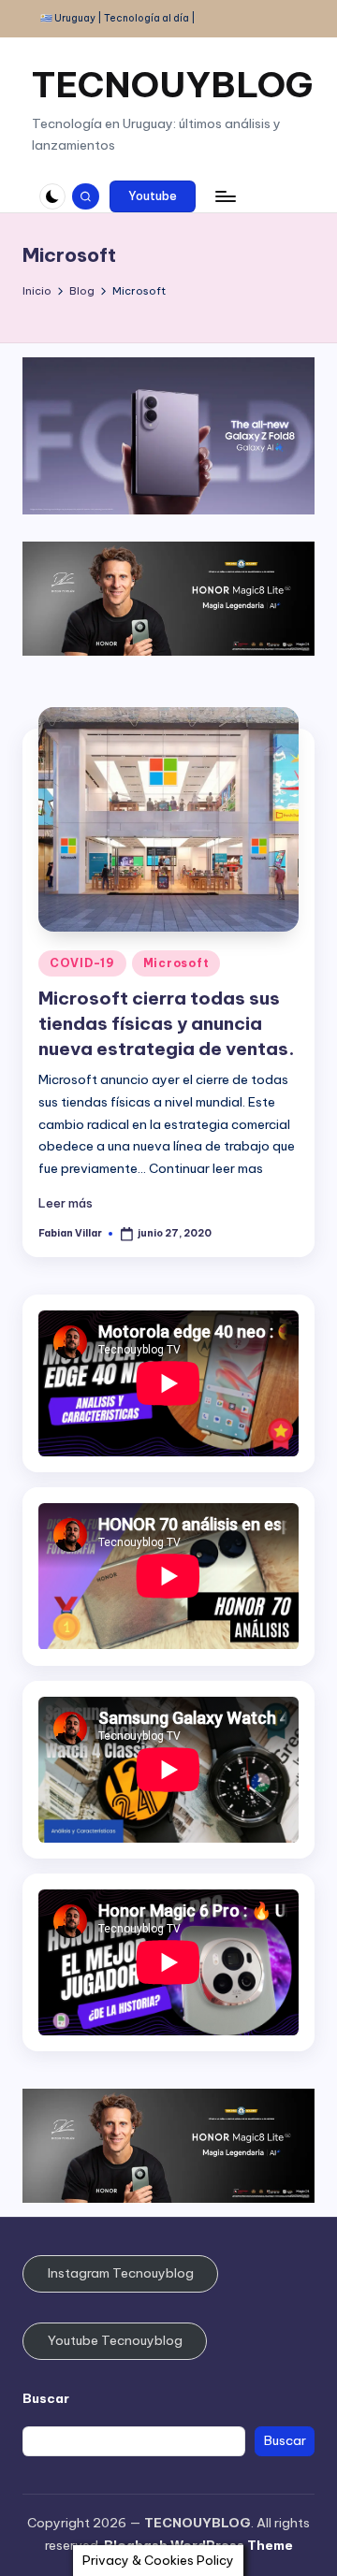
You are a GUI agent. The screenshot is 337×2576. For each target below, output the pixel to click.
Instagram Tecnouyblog (121, 2273)
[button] (153, 196)
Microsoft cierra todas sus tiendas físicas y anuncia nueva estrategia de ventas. (167, 1023)
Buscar (46, 2398)
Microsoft (176, 963)
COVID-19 (82, 963)
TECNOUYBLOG (172, 85)
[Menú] (225, 196)
